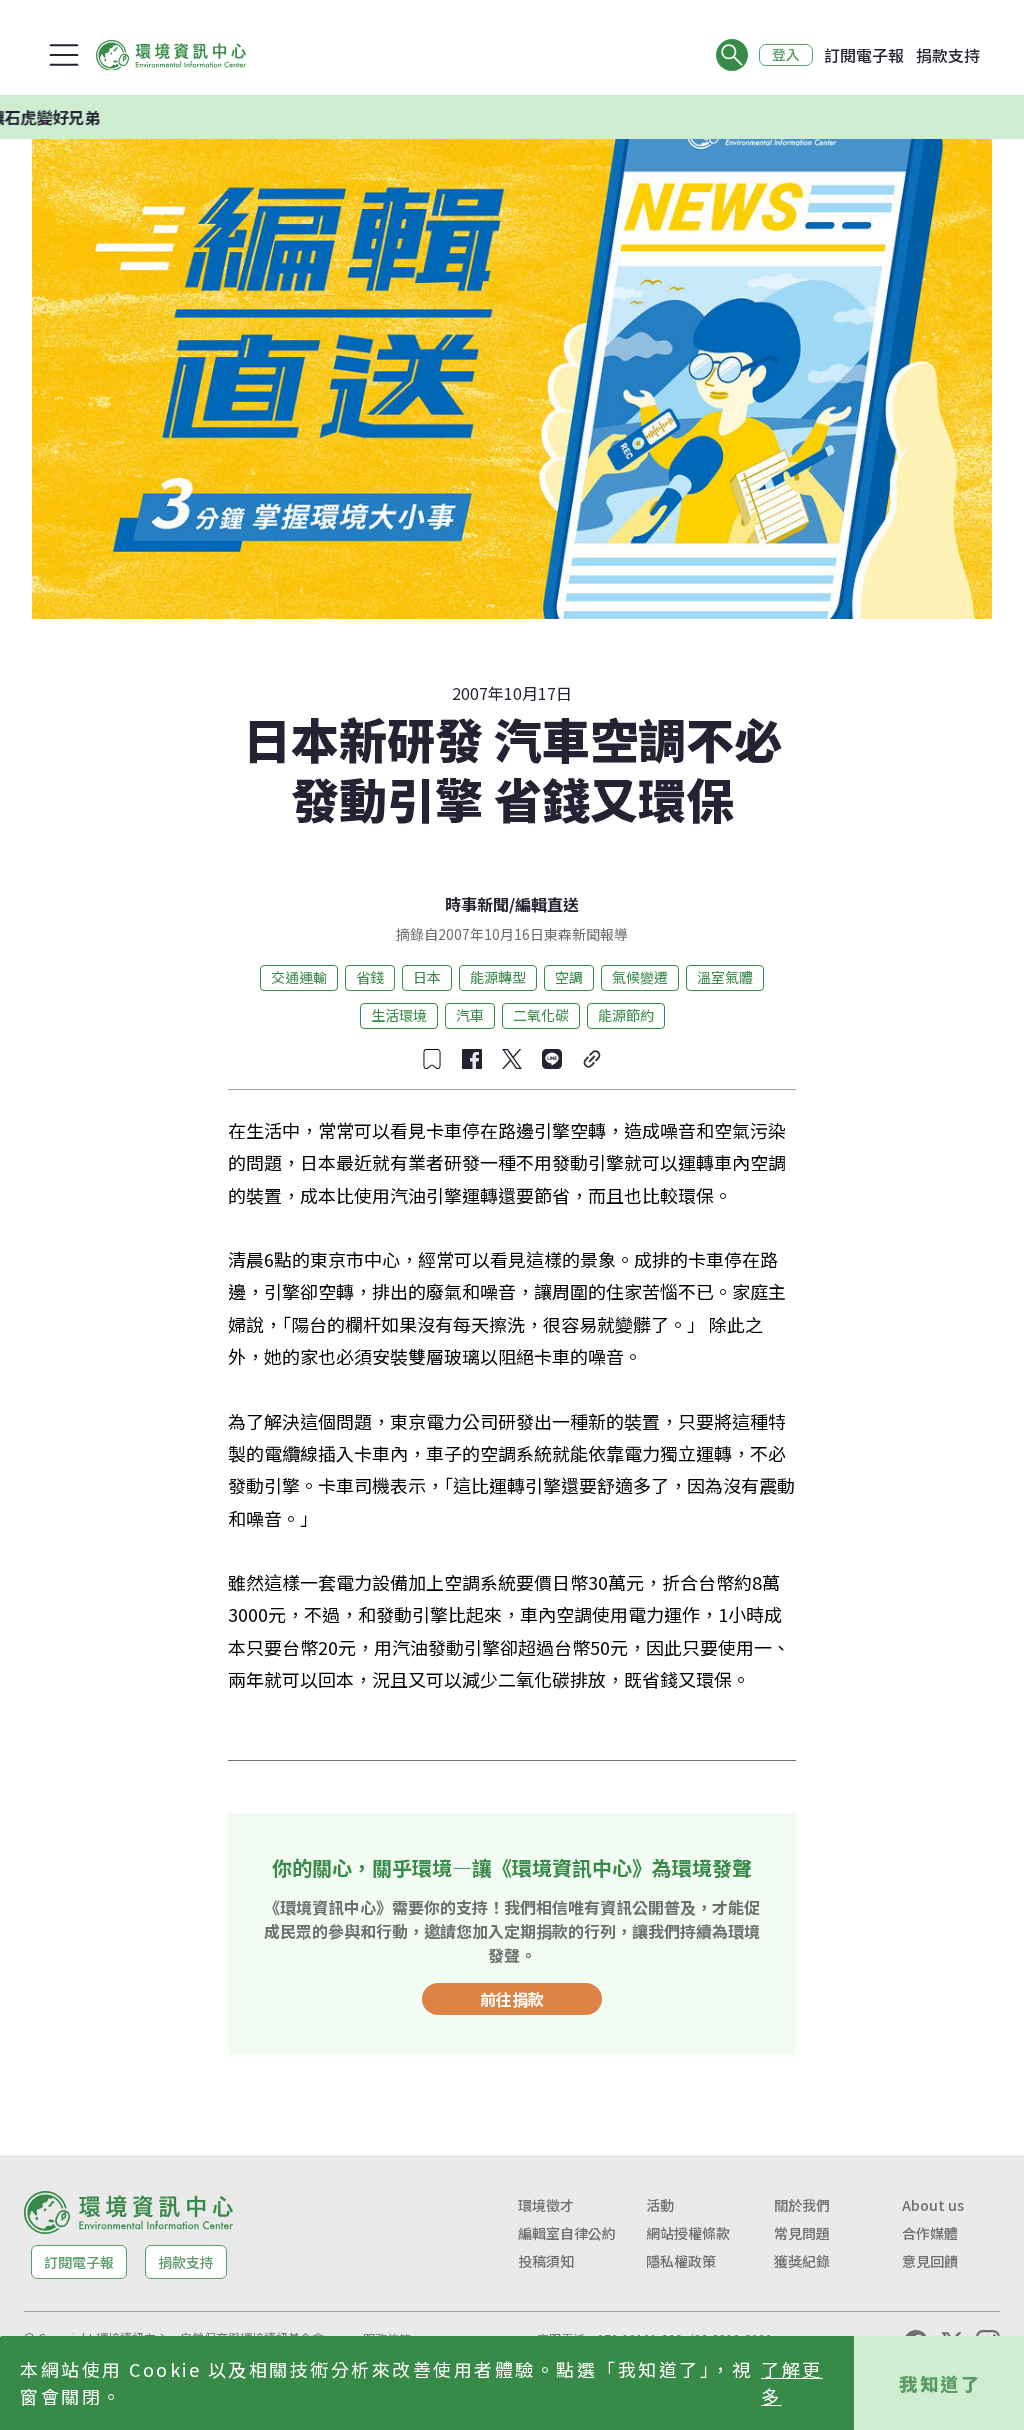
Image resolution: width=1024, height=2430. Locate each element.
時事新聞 (477, 904)
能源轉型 (498, 977)
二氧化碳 (541, 1015)
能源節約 (626, 1015)
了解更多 (792, 2382)
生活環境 (399, 1015)
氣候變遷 (640, 977)
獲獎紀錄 (802, 2261)
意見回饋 (930, 2261)
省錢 (370, 977)
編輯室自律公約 (567, 2233)
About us (933, 2205)
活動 (660, 2205)
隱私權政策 (681, 2261)
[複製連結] (592, 1059)
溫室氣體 (725, 977)
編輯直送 (547, 904)
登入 (786, 55)
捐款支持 (948, 55)
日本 (427, 977)
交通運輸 (299, 977)
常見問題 (802, 2233)
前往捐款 (512, 1999)
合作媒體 (930, 2233)
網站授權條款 (688, 2233)
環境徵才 (546, 2205)
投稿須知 (546, 2261)
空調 (569, 977)
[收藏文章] (432, 1059)
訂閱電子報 (864, 55)
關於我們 (802, 2205)
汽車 (470, 1015)
